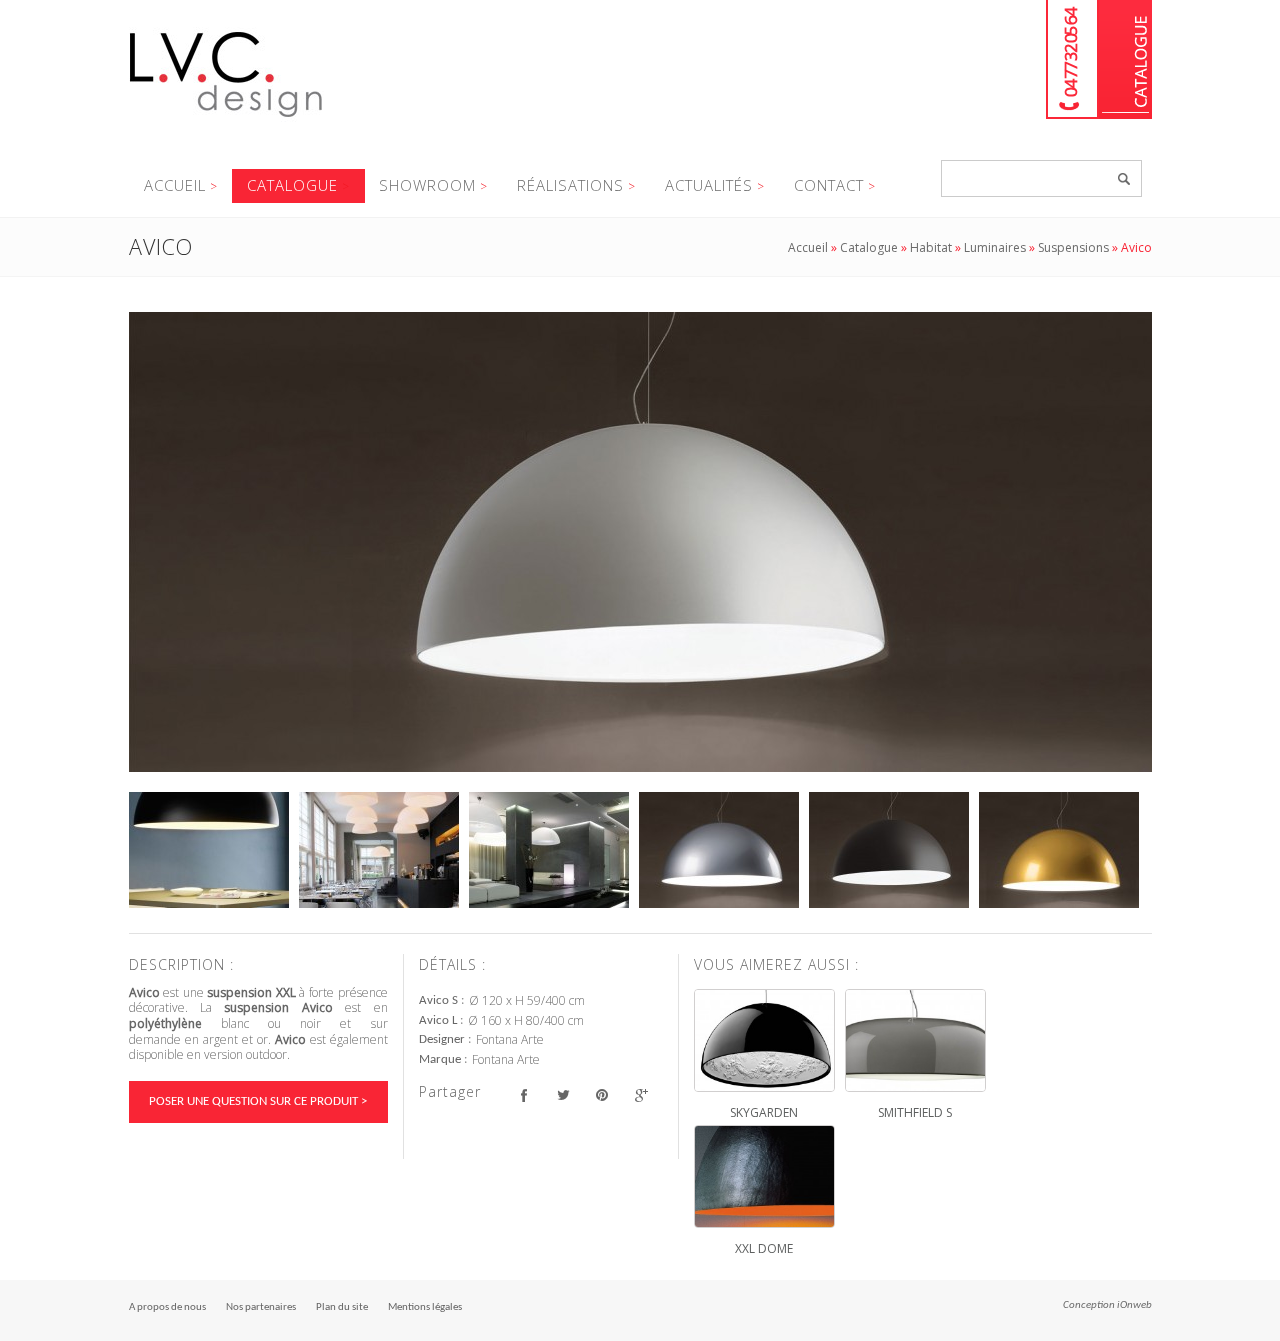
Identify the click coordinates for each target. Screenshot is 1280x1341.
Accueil (175, 185)
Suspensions (1073, 247)
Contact (829, 185)
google (641, 1094)
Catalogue (1125, 59)
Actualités (709, 185)
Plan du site (342, 1307)
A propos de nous (167, 1307)
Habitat (931, 247)
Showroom (427, 185)
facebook (524, 1094)
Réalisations (570, 185)
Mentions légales (425, 1307)
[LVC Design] (226, 119)
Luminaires (995, 247)
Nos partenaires (261, 1307)
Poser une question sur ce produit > (258, 1101)
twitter (563, 1094)
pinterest (602, 1094)
